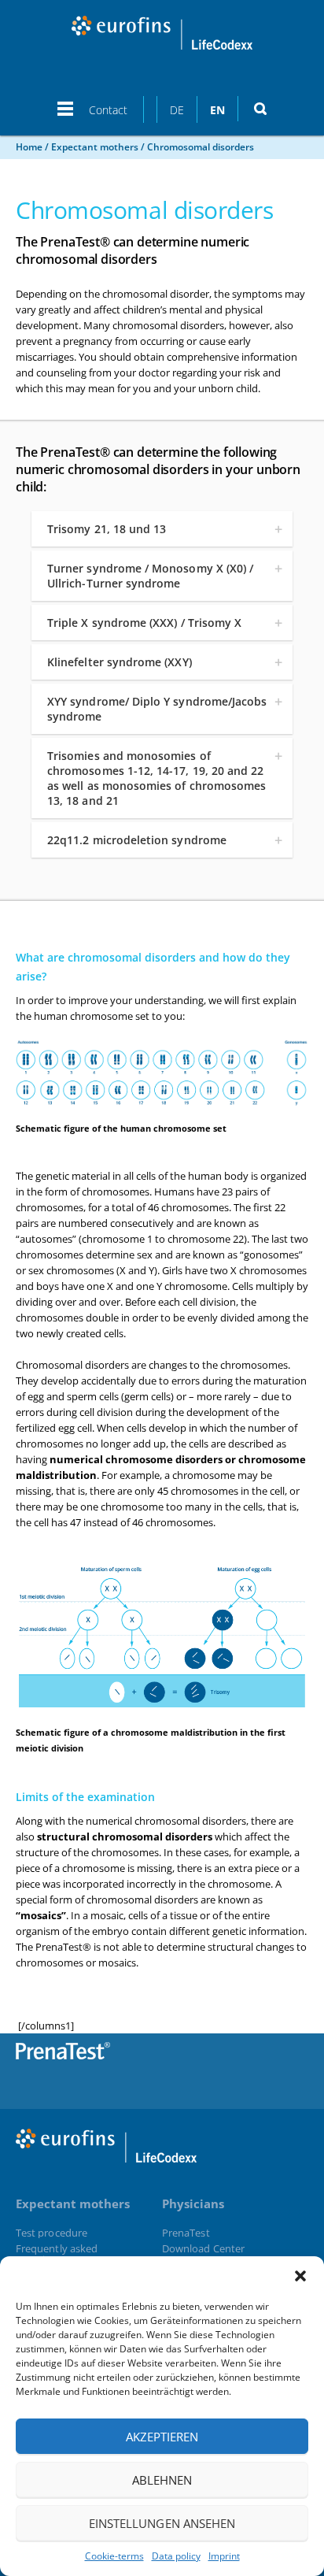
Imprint (224, 2556)
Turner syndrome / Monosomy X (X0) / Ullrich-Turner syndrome (150, 576)
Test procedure (52, 2233)
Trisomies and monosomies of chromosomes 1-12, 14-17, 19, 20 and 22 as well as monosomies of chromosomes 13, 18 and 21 (156, 778)
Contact (108, 110)
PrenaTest (186, 2233)
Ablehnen (162, 2480)
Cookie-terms (114, 2556)
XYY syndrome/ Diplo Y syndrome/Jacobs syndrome (157, 709)
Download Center (203, 2248)
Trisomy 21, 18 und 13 (107, 529)
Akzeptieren (162, 2437)
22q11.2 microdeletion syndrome (137, 840)
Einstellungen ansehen (162, 2523)
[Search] (260, 109)
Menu (65, 116)
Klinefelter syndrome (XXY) (120, 662)
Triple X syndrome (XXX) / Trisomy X (144, 623)
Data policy (176, 2556)
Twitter (249, 2060)
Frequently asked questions (57, 2254)
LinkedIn (288, 2060)
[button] (300, 2276)
